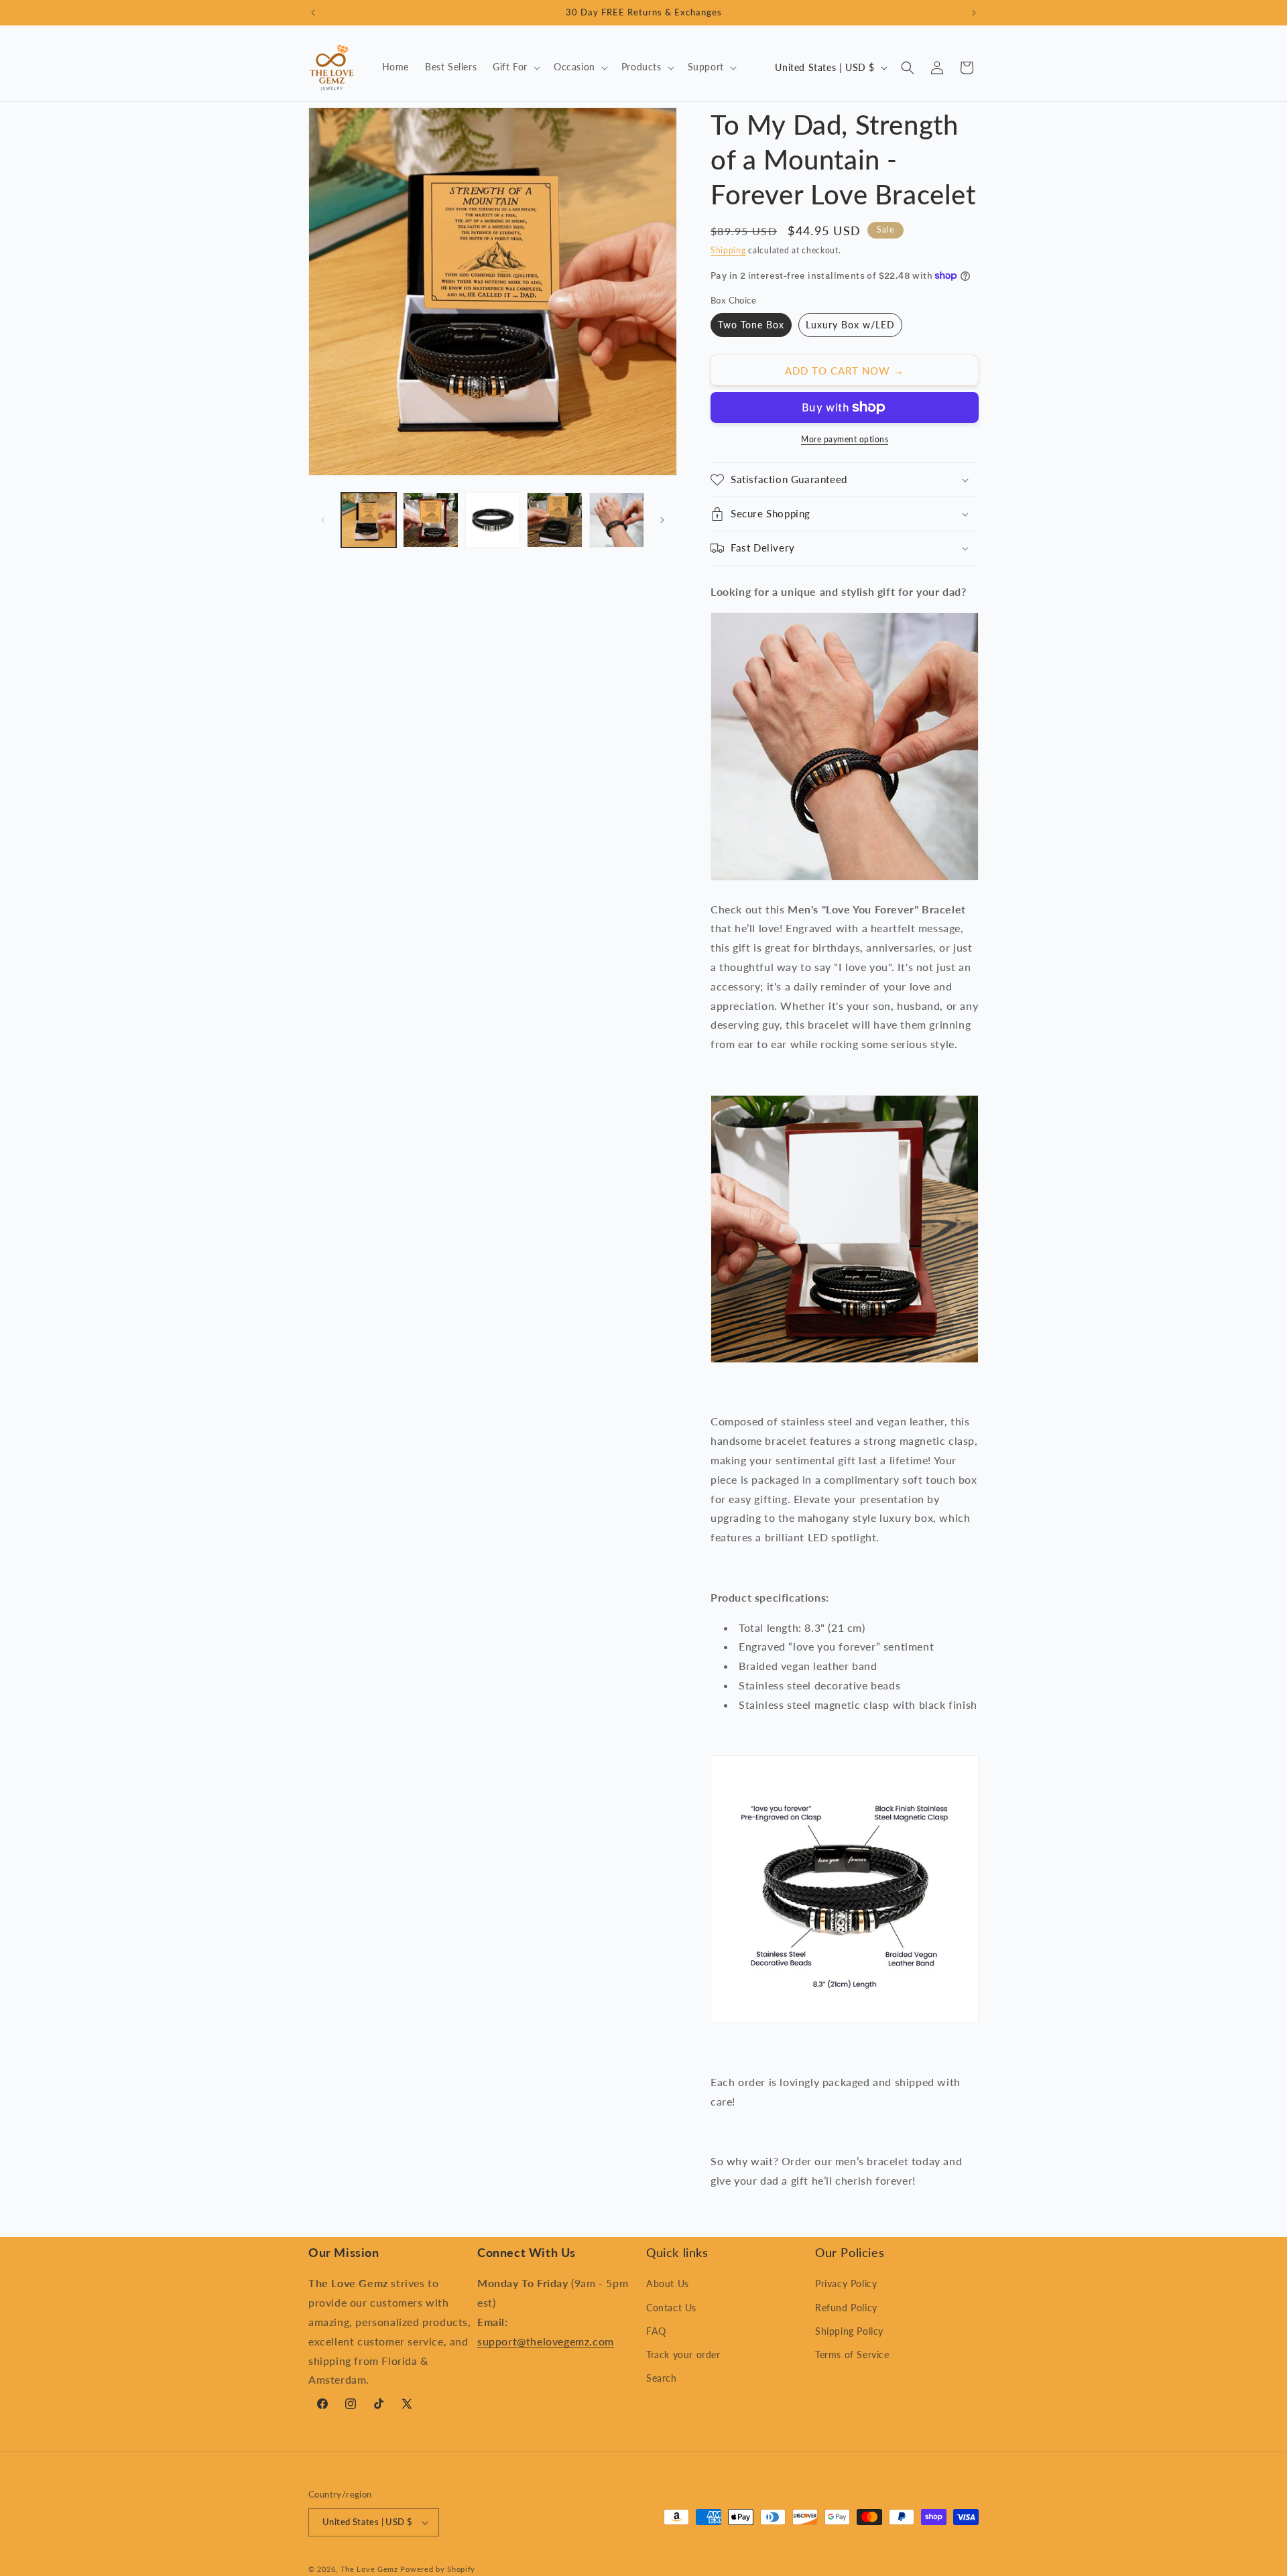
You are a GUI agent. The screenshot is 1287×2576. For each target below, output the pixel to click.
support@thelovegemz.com (546, 2341)
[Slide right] (662, 520)
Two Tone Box (751, 325)
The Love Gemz (369, 2569)
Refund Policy (846, 2308)
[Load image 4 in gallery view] (554, 520)
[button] (515, 67)
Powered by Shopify (438, 2569)
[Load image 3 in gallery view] (493, 520)
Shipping (728, 250)
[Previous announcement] (313, 13)
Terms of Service (852, 2355)
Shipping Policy (849, 2331)
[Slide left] (323, 520)
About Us (668, 2283)
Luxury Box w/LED (850, 325)
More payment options (845, 439)
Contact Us (671, 2308)
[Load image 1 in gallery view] (369, 520)
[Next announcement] (974, 13)
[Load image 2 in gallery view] (430, 520)
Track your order (683, 2355)
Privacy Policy (846, 2283)
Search (662, 2378)
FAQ (656, 2331)
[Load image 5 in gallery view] (617, 520)
